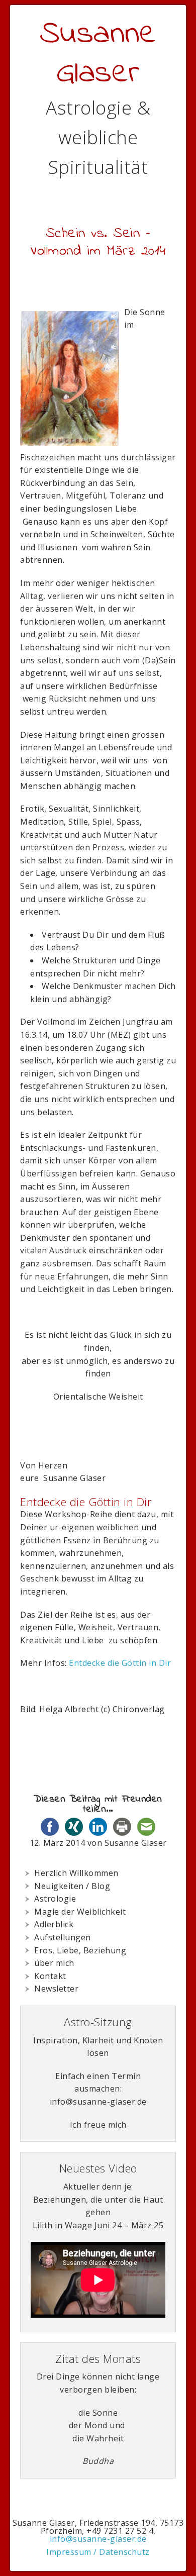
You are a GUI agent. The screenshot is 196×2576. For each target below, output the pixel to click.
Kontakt (50, 1976)
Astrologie (55, 1899)
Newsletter (56, 1989)
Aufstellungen (63, 1937)
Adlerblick (54, 1924)
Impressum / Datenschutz (98, 2552)
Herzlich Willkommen (76, 1873)
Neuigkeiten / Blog (72, 1886)
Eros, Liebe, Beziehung (80, 1950)
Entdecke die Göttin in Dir (121, 1663)
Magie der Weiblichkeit (80, 1912)
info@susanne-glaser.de (98, 2539)
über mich (54, 1963)
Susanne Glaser (98, 54)
